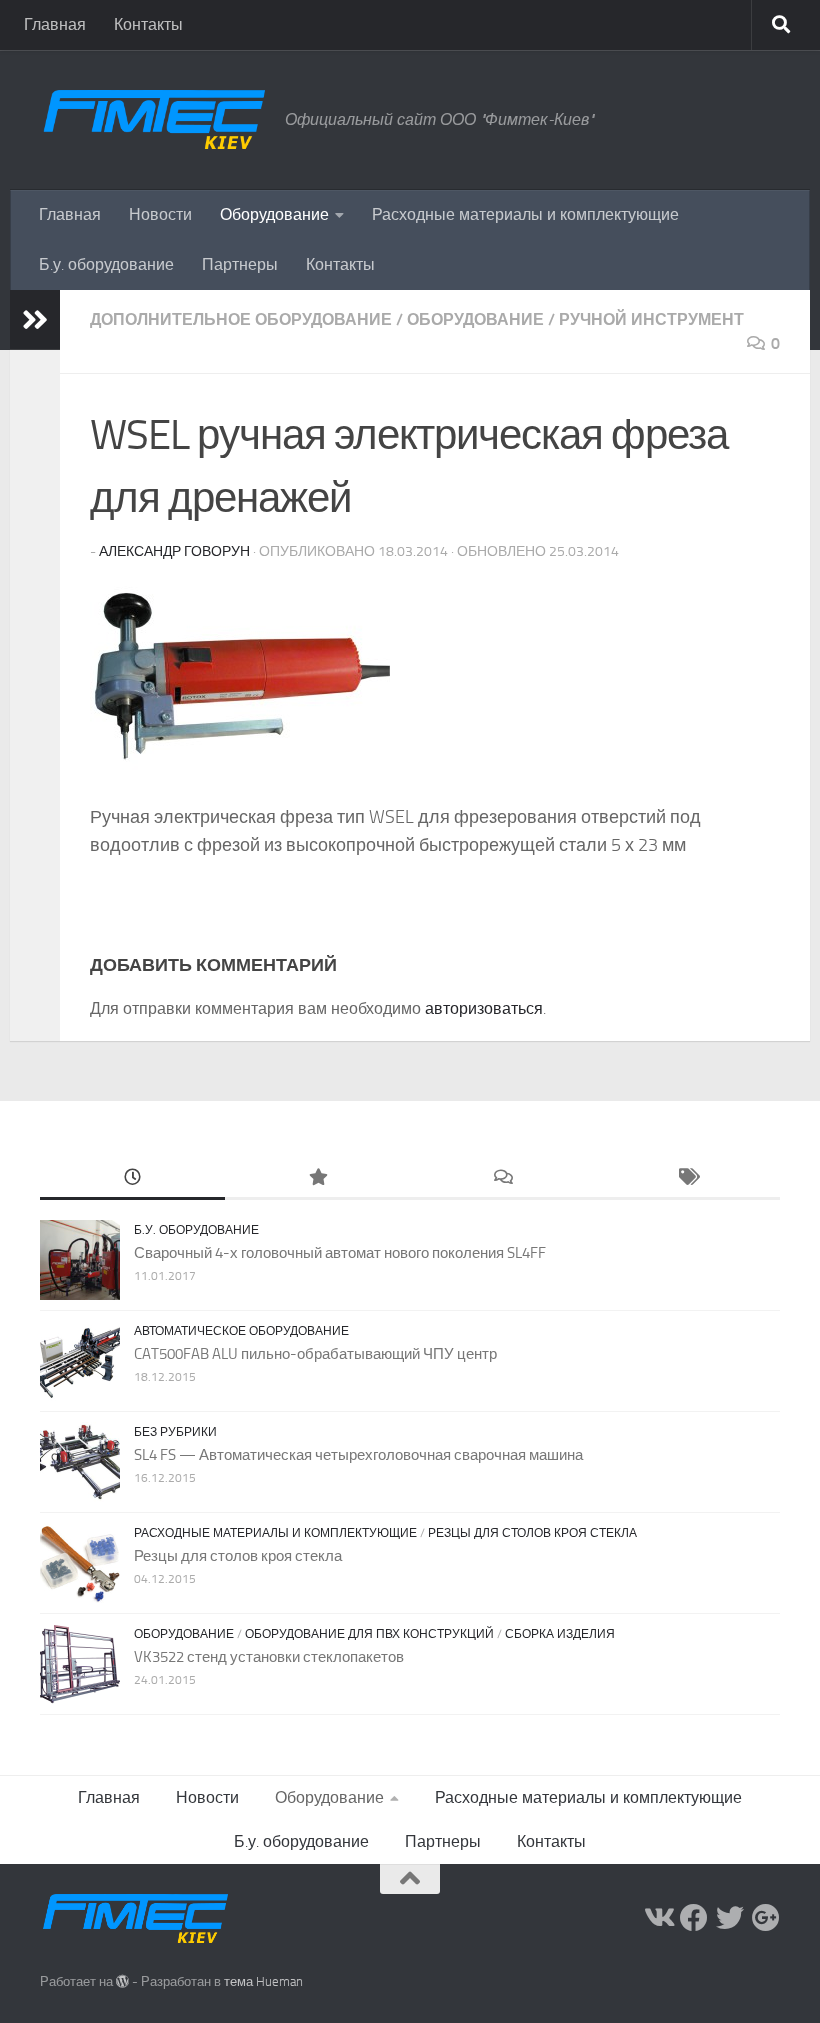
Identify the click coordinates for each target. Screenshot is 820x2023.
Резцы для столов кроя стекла (532, 1533)
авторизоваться (484, 1008)
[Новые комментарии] (502, 1178)
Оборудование (274, 214)
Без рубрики (175, 1432)
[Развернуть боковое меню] (35, 320)
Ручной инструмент (651, 319)
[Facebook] (694, 1918)
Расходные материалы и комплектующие (525, 214)
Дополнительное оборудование (241, 319)
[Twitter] (730, 1918)
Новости (160, 214)
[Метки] (687, 1178)
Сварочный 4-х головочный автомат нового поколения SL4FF (340, 1253)
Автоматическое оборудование (241, 1331)
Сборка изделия (560, 1634)
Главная (55, 24)
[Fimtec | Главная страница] (152, 120)
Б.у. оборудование (106, 264)
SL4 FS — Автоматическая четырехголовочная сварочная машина (358, 1455)
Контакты (148, 24)
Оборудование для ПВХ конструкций (369, 1634)
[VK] (658, 1918)
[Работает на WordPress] (122, 1981)
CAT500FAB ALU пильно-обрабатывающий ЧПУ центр (315, 1354)
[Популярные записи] (317, 1178)
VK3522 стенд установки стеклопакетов (269, 1657)
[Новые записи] (132, 1178)
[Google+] (766, 1918)
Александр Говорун (174, 551)
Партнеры (240, 264)
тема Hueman (263, 1981)
